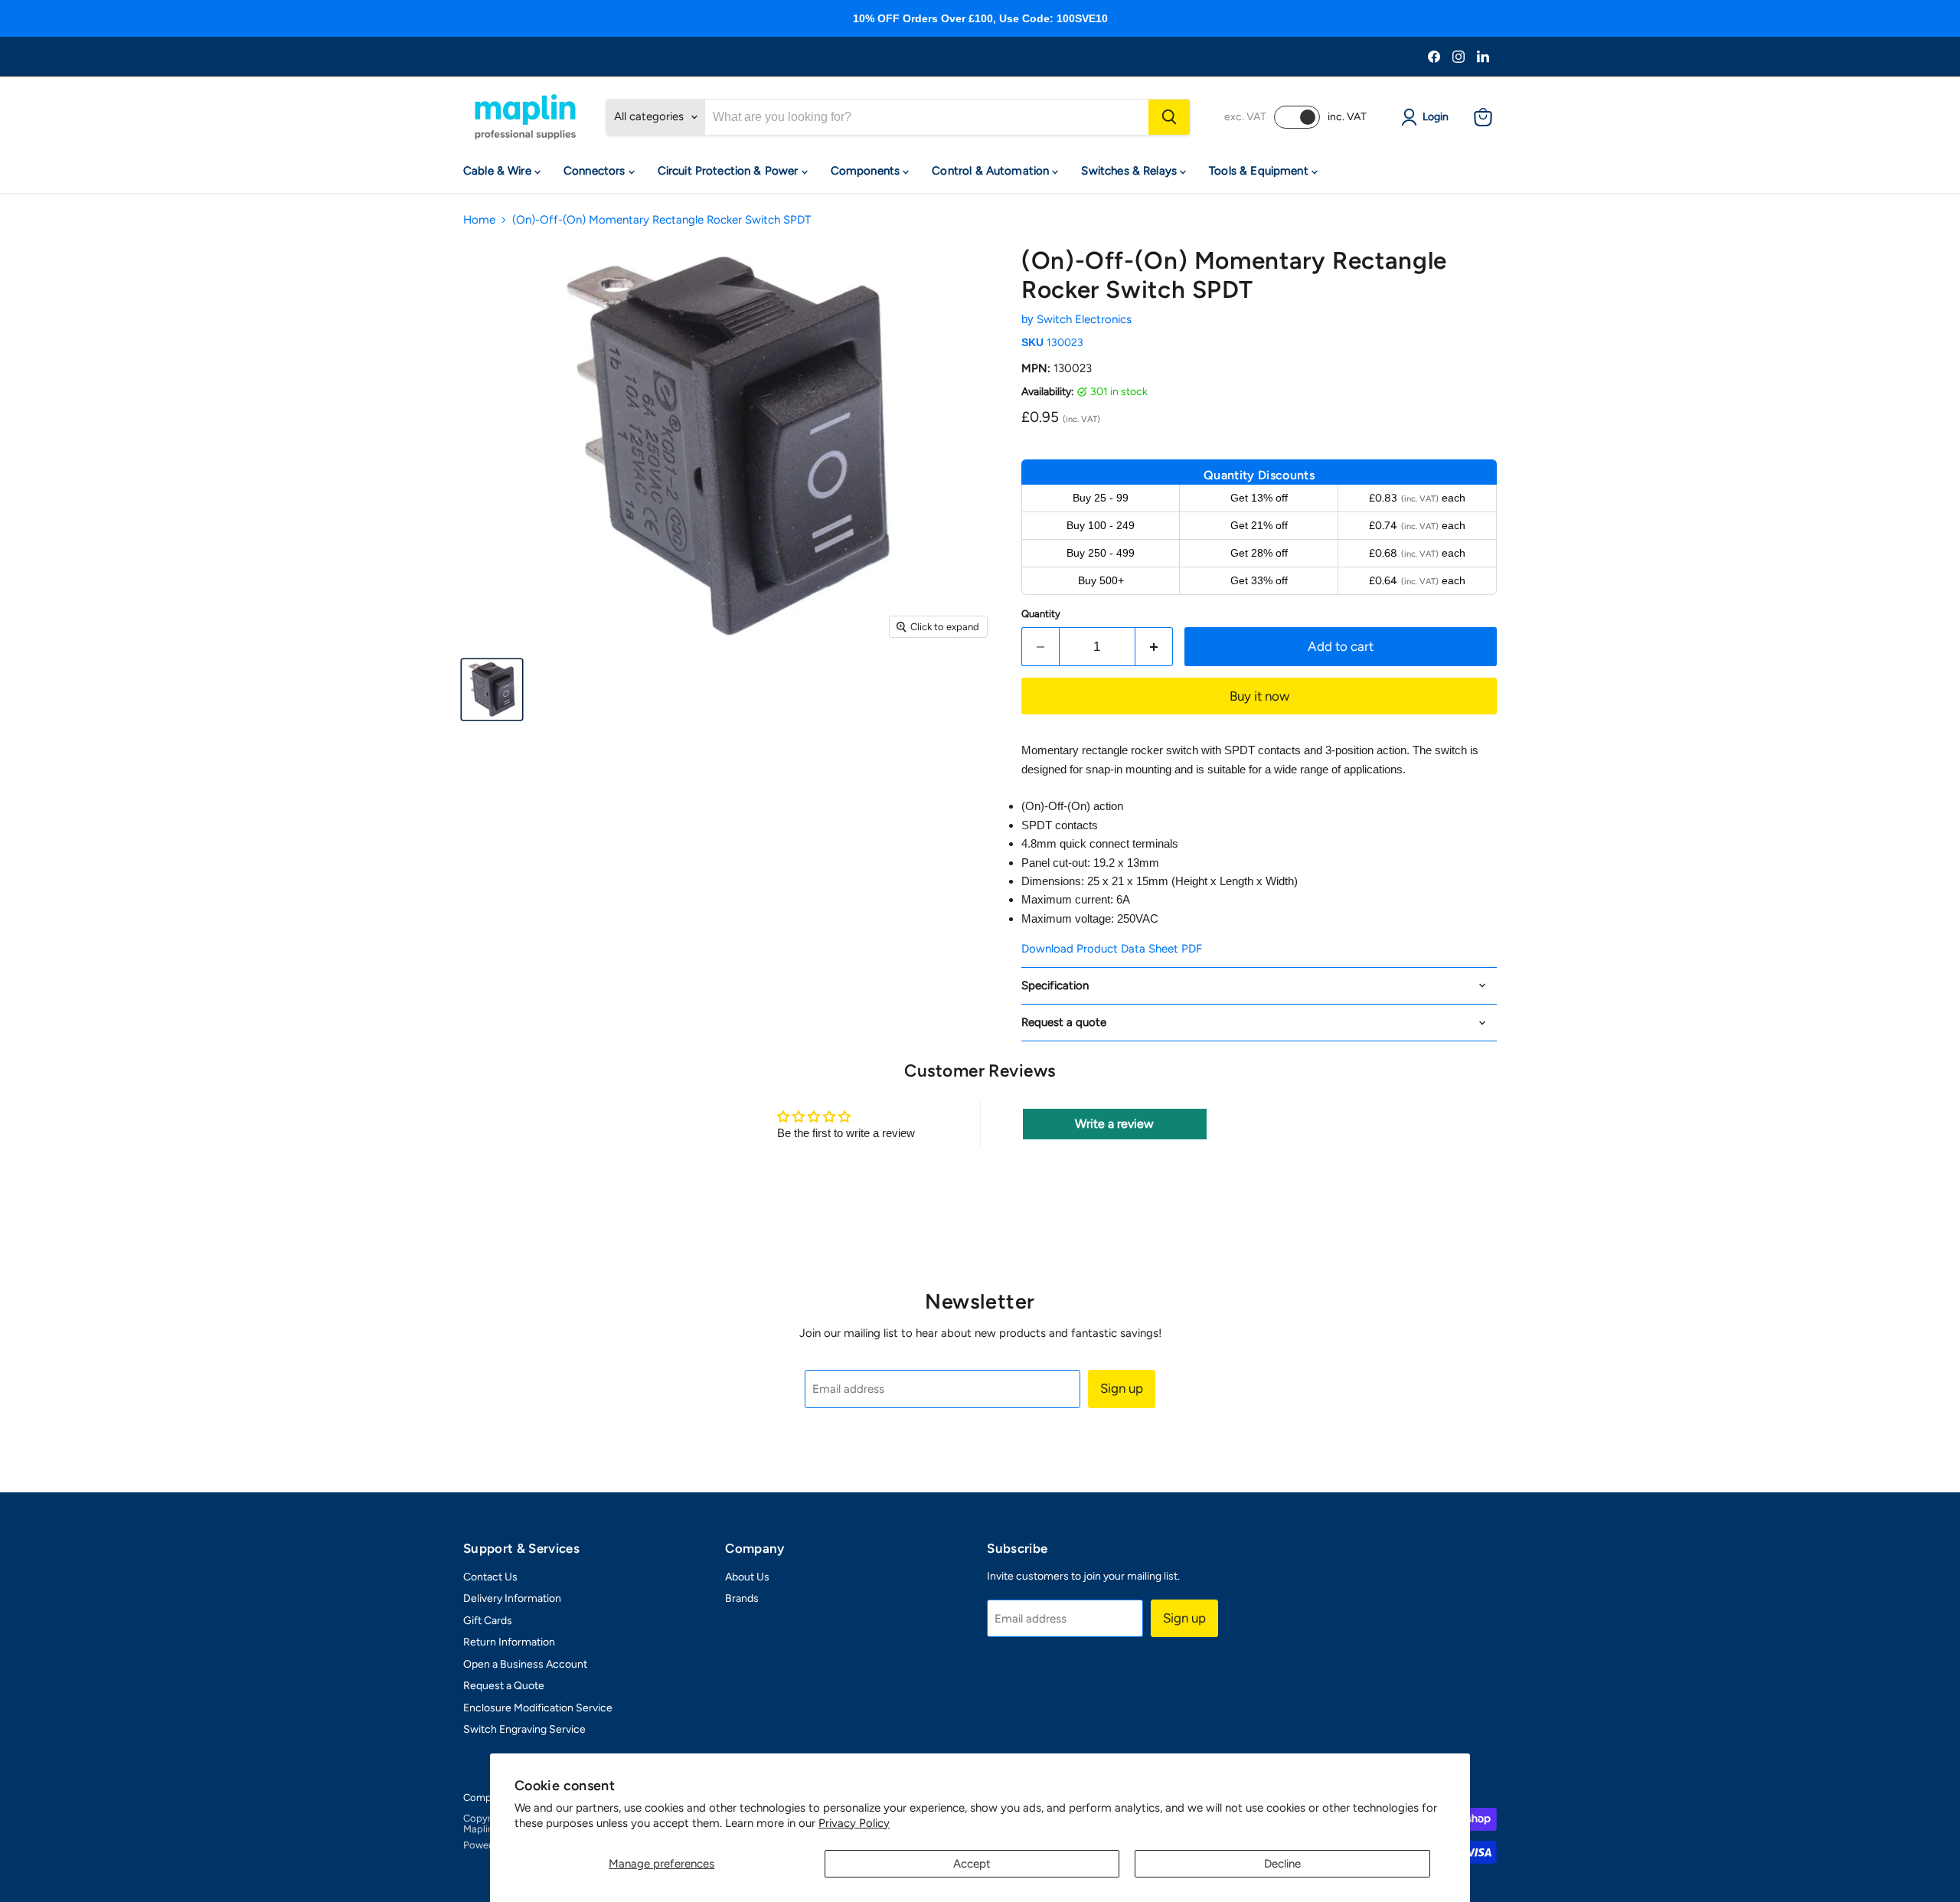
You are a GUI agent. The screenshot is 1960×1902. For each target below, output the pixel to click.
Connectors (596, 171)
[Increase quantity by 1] (1154, 647)
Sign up (1122, 1388)
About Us (747, 1577)
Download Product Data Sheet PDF (1112, 949)
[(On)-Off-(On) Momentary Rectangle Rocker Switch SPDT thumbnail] (492, 690)
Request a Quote (504, 1686)
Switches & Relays (1130, 171)
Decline (1282, 1864)
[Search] (1169, 117)
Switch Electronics (1084, 319)
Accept (972, 1864)
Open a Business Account (525, 1664)
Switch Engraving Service (524, 1729)
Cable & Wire (499, 171)
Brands (742, 1598)
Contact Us (490, 1577)
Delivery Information (512, 1598)
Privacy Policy (854, 1823)
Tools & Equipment (1260, 171)
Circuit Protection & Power (730, 171)
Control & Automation (992, 171)
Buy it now (1259, 696)
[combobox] (927, 117)
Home (479, 220)
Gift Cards (488, 1621)
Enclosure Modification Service (538, 1708)
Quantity (1041, 614)
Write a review (1114, 1124)
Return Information (509, 1642)
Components (867, 171)
